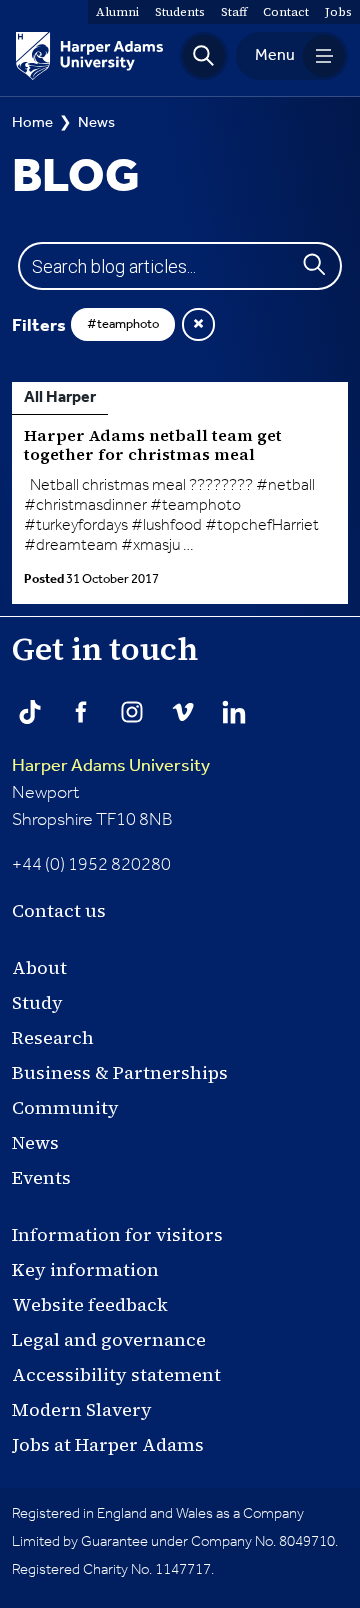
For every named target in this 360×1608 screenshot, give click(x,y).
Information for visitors (117, 1234)
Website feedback (90, 1304)
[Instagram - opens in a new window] (132, 712)
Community (65, 1107)
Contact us (59, 910)
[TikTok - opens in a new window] (30, 712)
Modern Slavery (82, 1409)
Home (32, 122)
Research (53, 1037)
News (96, 122)
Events (41, 1177)
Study (37, 1002)
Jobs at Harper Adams (108, 1444)
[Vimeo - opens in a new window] (183, 712)
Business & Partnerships (120, 1072)
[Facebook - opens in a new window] (81, 712)
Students (180, 12)
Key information (85, 1269)
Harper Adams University (111, 766)
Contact (286, 12)
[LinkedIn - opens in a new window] (234, 712)
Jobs (338, 12)
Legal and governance (109, 1339)
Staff (234, 12)
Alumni (117, 12)
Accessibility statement (116, 1374)
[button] (204, 56)
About (39, 967)
